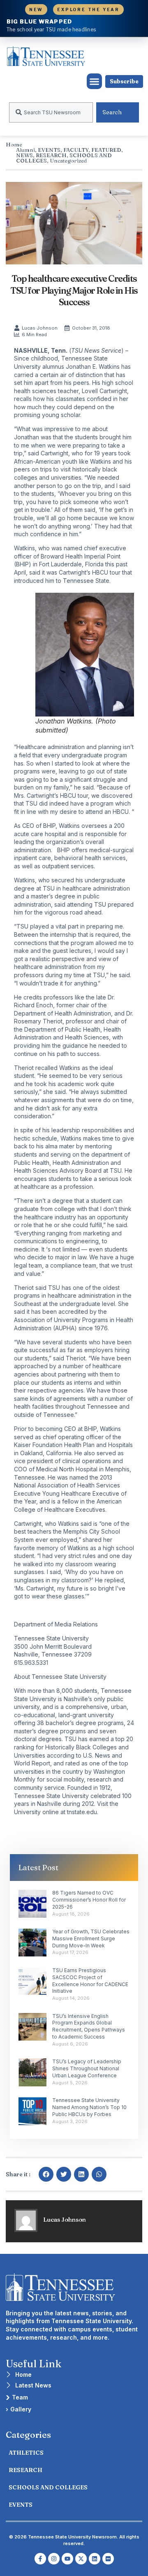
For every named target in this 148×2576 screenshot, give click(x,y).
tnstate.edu (82, 1812)
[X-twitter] (81, 2559)
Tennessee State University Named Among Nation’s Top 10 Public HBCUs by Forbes (89, 2107)
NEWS (24, 155)
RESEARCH (51, 155)
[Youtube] (67, 2559)
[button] (95, 81)
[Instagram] (54, 2559)
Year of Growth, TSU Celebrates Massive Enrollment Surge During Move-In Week (91, 1938)
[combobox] (51, 112)
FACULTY (76, 150)
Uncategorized (68, 160)
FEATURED (106, 150)
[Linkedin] (95, 2559)
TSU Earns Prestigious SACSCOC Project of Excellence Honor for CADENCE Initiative (90, 1981)
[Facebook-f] (40, 2559)
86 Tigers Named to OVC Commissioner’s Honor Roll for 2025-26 (89, 1900)
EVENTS (49, 150)
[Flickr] (108, 2559)
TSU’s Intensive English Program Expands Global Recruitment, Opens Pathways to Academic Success (89, 2026)
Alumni (25, 150)
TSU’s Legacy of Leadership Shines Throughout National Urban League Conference (87, 2068)
